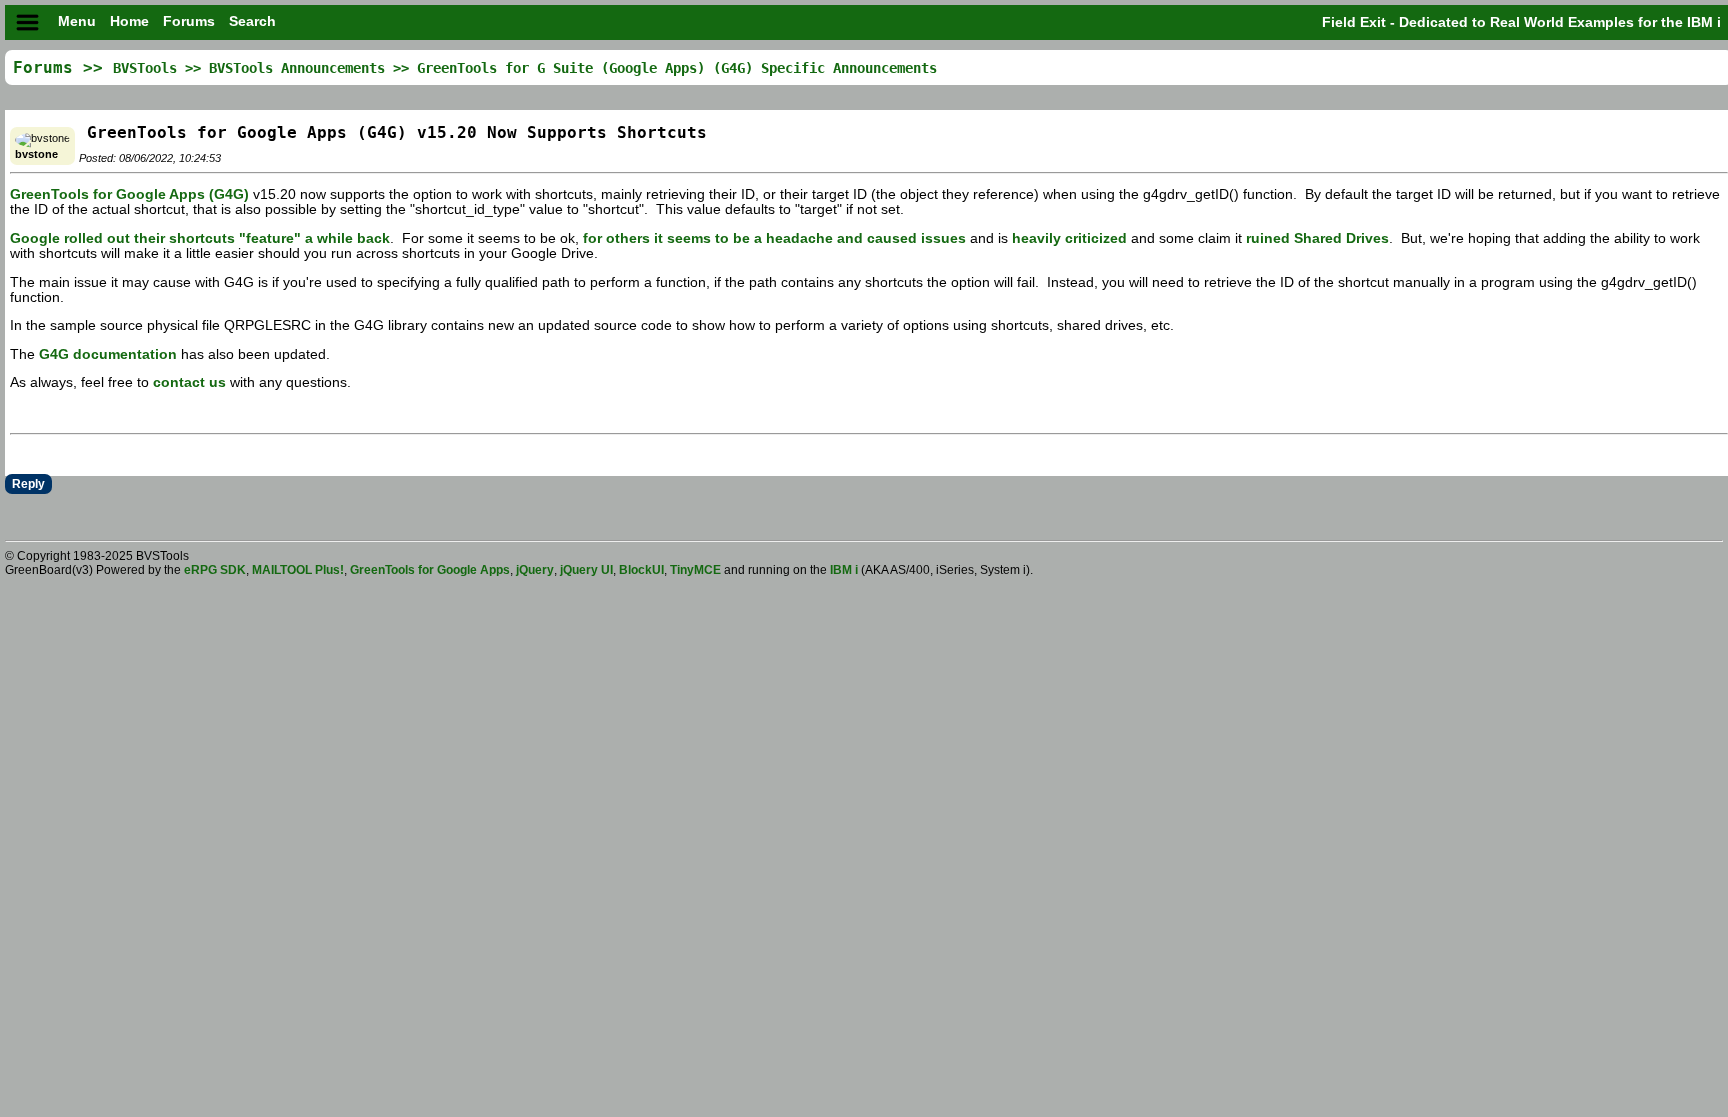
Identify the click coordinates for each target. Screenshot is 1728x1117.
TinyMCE (695, 570)
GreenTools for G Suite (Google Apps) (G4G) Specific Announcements (677, 68)
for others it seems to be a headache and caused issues (774, 238)
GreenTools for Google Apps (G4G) (129, 194)
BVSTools (145, 68)
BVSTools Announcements (297, 68)
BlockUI (641, 570)
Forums (191, 21)
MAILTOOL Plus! (298, 570)
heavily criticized (1069, 238)
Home (131, 21)
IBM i (845, 570)
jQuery (535, 570)
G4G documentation (108, 354)
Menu (77, 21)
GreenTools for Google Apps (430, 570)
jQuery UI (586, 570)
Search (252, 21)
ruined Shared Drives (1317, 238)
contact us (189, 382)
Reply (28, 484)
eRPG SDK (215, 570)
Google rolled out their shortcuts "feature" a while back (200, 238)
